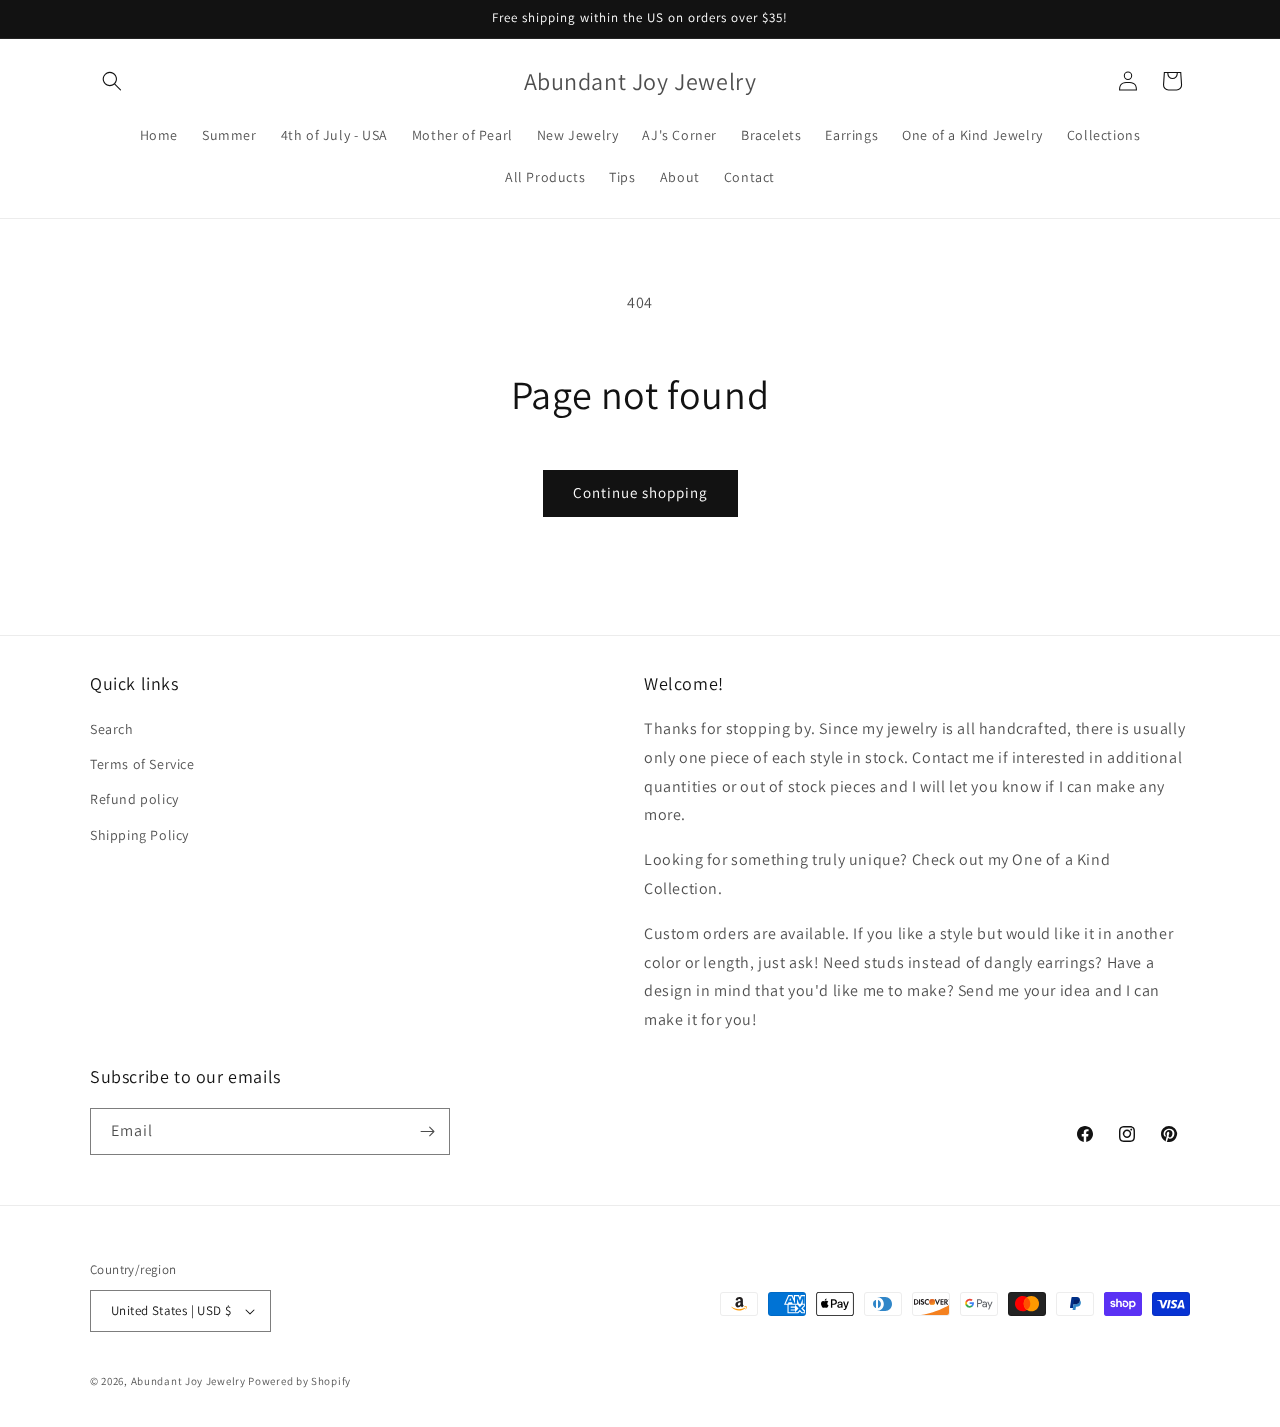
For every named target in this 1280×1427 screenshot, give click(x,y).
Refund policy (134, 799)
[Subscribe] (427, 1131)
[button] (112, 81)
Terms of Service (142, 764)
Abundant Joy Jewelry (188, 1381)
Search (112, 729)
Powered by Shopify (299, 1381)
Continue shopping (640, 492)
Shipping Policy (139, 835)
